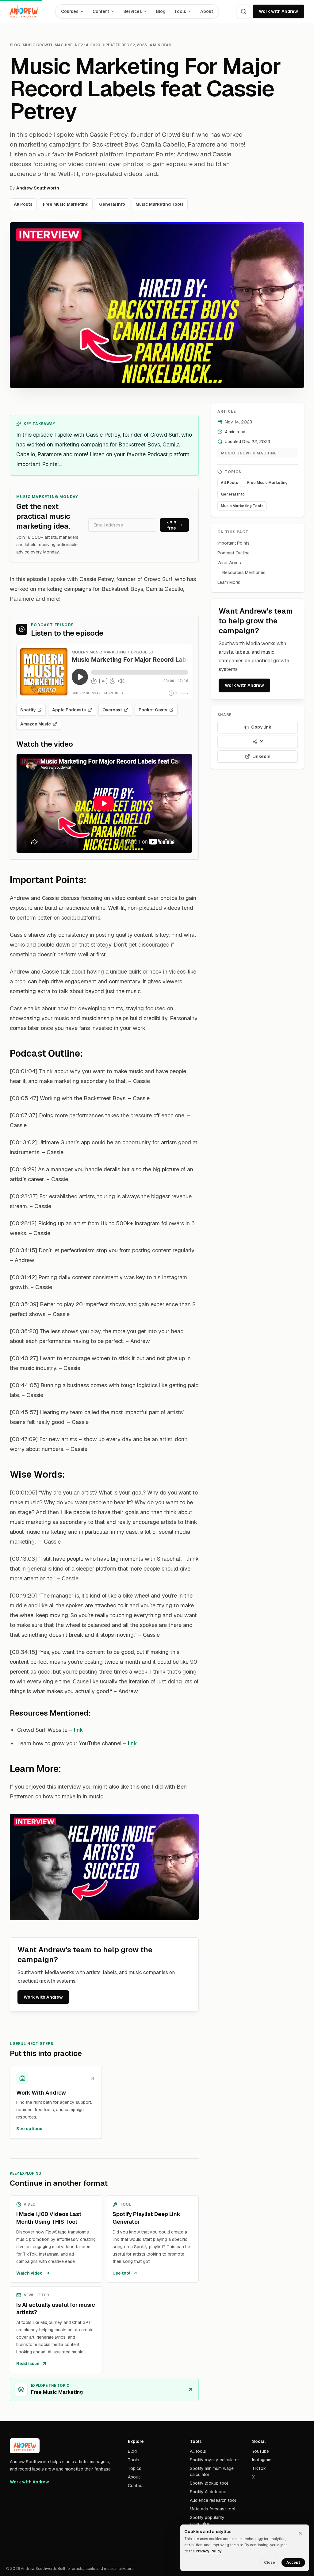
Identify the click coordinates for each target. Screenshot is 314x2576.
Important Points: (234, 543)
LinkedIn (261, 756)
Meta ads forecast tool (213, 2509)
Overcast (112, 710)
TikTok (259, 2468)
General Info (112, 204)
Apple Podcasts (69, 710)
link (78, 1730)
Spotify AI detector (208, 2492)
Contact (136, 2486)
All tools (198, 2451)
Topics (135, 2468)
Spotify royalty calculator (214, 2460)
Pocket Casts (153, 710)
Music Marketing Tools (160, 204)
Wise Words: (230, 563)
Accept (293, 2563)
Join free (172, 525)
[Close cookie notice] (300, 2533)
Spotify (28, 710)
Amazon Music (36, 724)
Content (101, 11)
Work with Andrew (278, 11)
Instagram (262, 2460)
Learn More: (229, 582)
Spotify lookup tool (209, 2483)
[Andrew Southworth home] (24, 11)
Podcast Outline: (234, 553)
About (207, 11)
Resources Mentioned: (244, 572)
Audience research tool (213, 2500)
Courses (70, 11)
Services (133, 11)
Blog (161, 11)
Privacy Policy (209, 2551)
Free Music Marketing (66, 204)
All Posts (23, 204)
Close (270, 2563)
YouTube (260, 2451)
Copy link (261, 727)
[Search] (243, 11)
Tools (180, 11)
